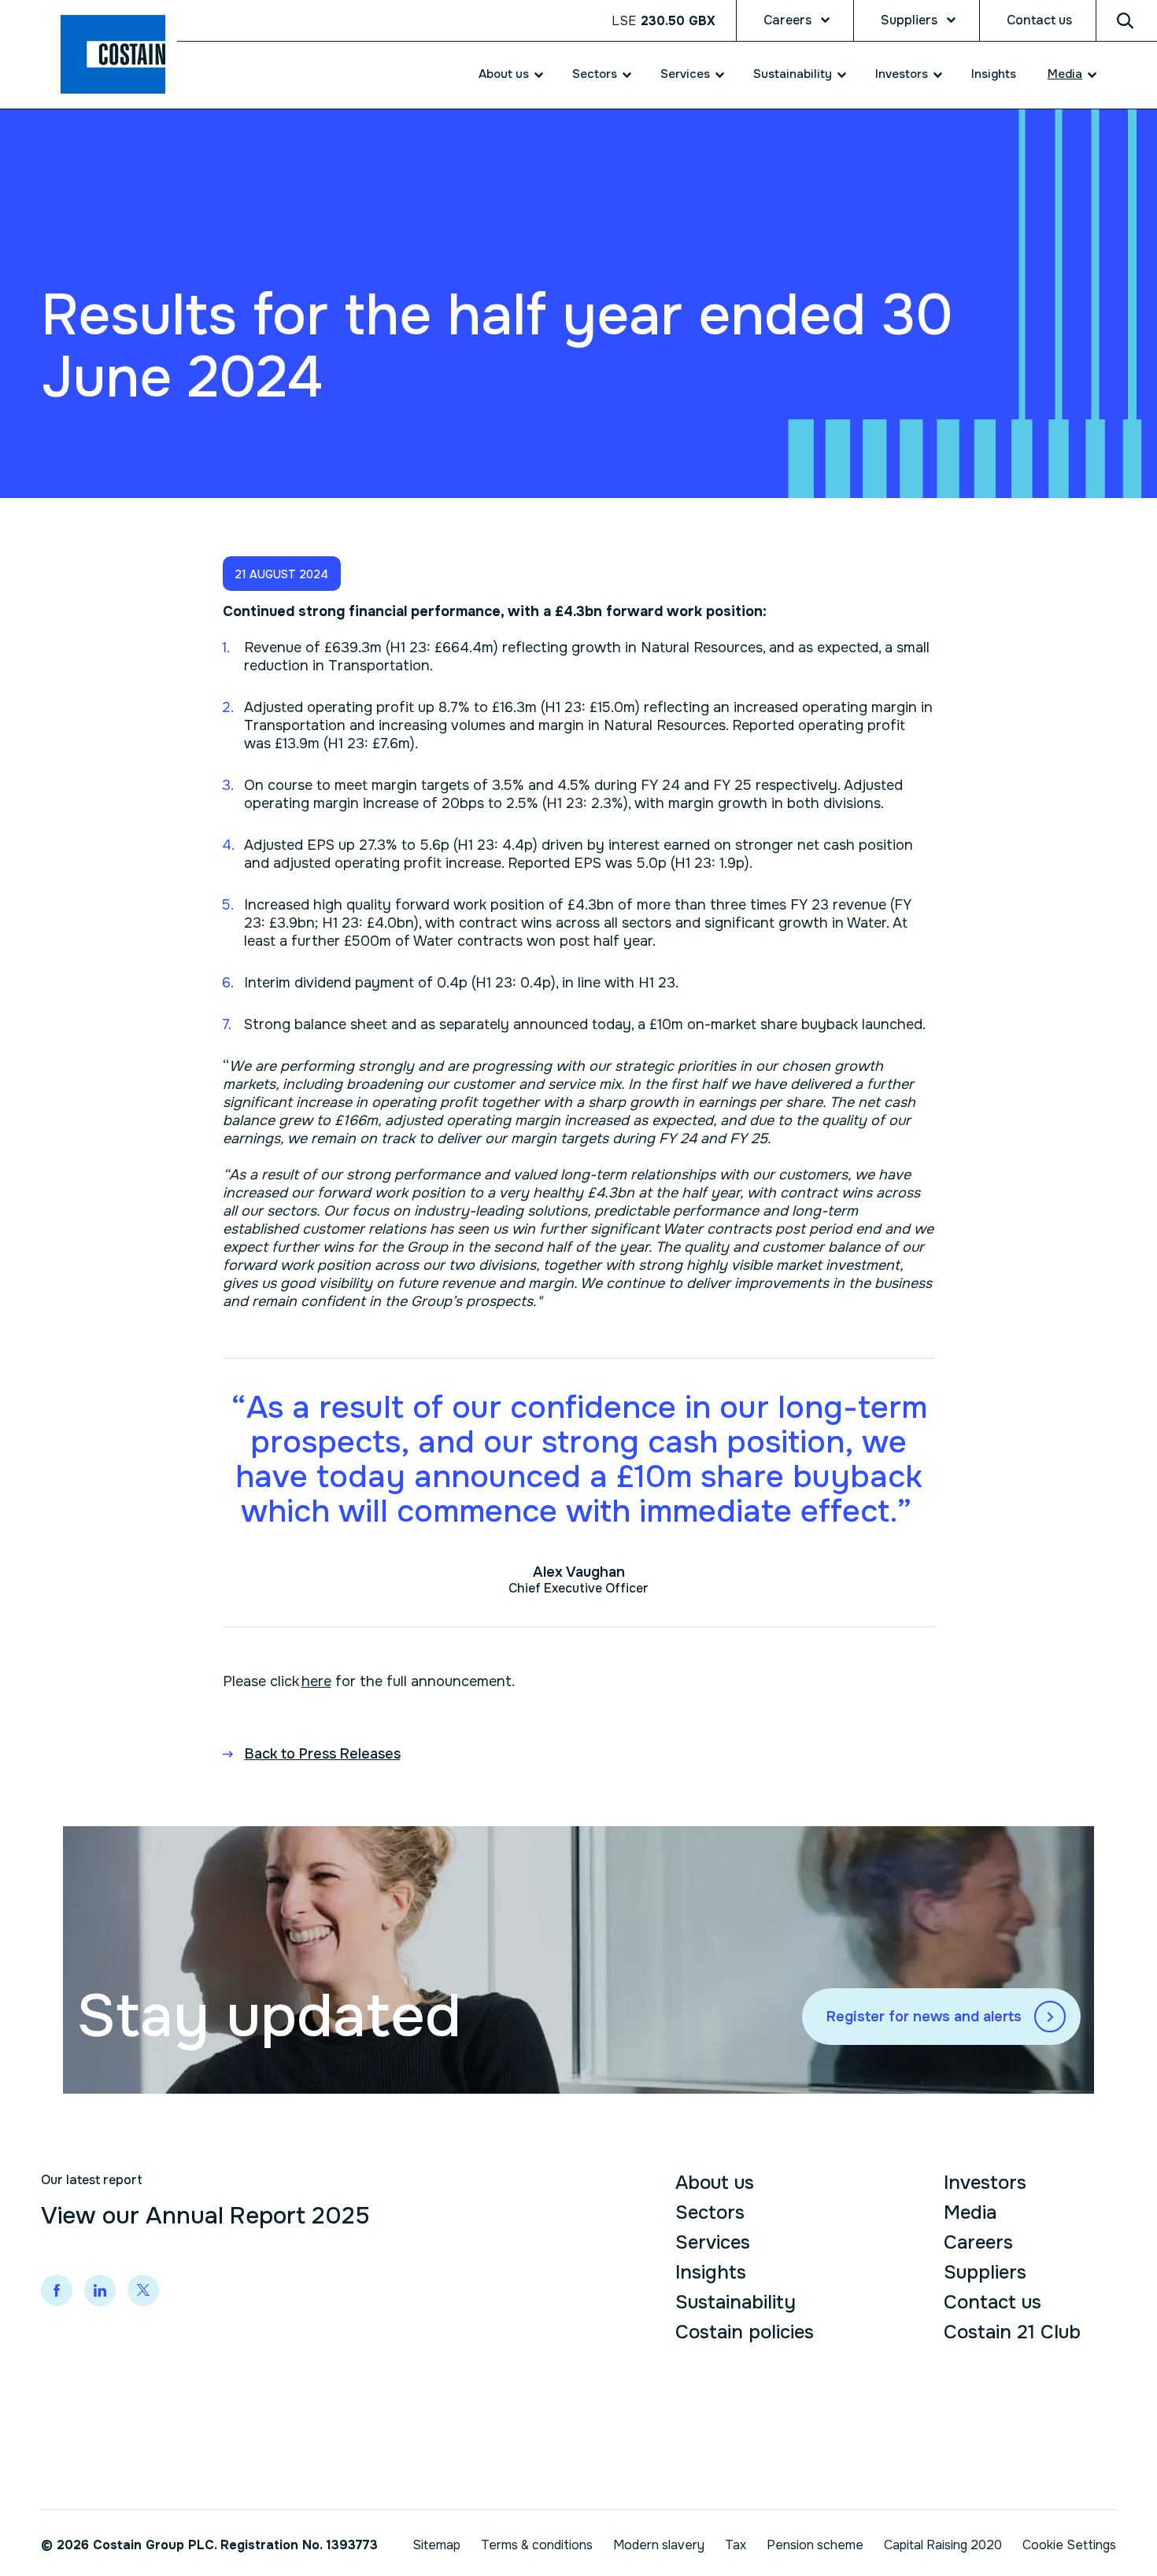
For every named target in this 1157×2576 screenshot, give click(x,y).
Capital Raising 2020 (943, 2545)
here (316, 1681)
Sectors (595, 74)
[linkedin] (100, 2290)
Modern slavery (659, 2545)
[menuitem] (502, 74)
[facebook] (57, 2290)
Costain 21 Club (1012, 2332)
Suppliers (909, 20)
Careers (787, 20)
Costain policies (745, 2332)
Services (685, 74)
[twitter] (143, 2290)
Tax (736, 2545)
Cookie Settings (1069, 2545)
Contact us (1039, 20)
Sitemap (436, 2545)
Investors (902, 74)
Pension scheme (815, 2545)
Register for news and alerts (924, 2017)
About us (504, 74)
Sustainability (793, 74)
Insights (994, 74)
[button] (282, 574)
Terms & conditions (537, 2545)
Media (1065, 74)
